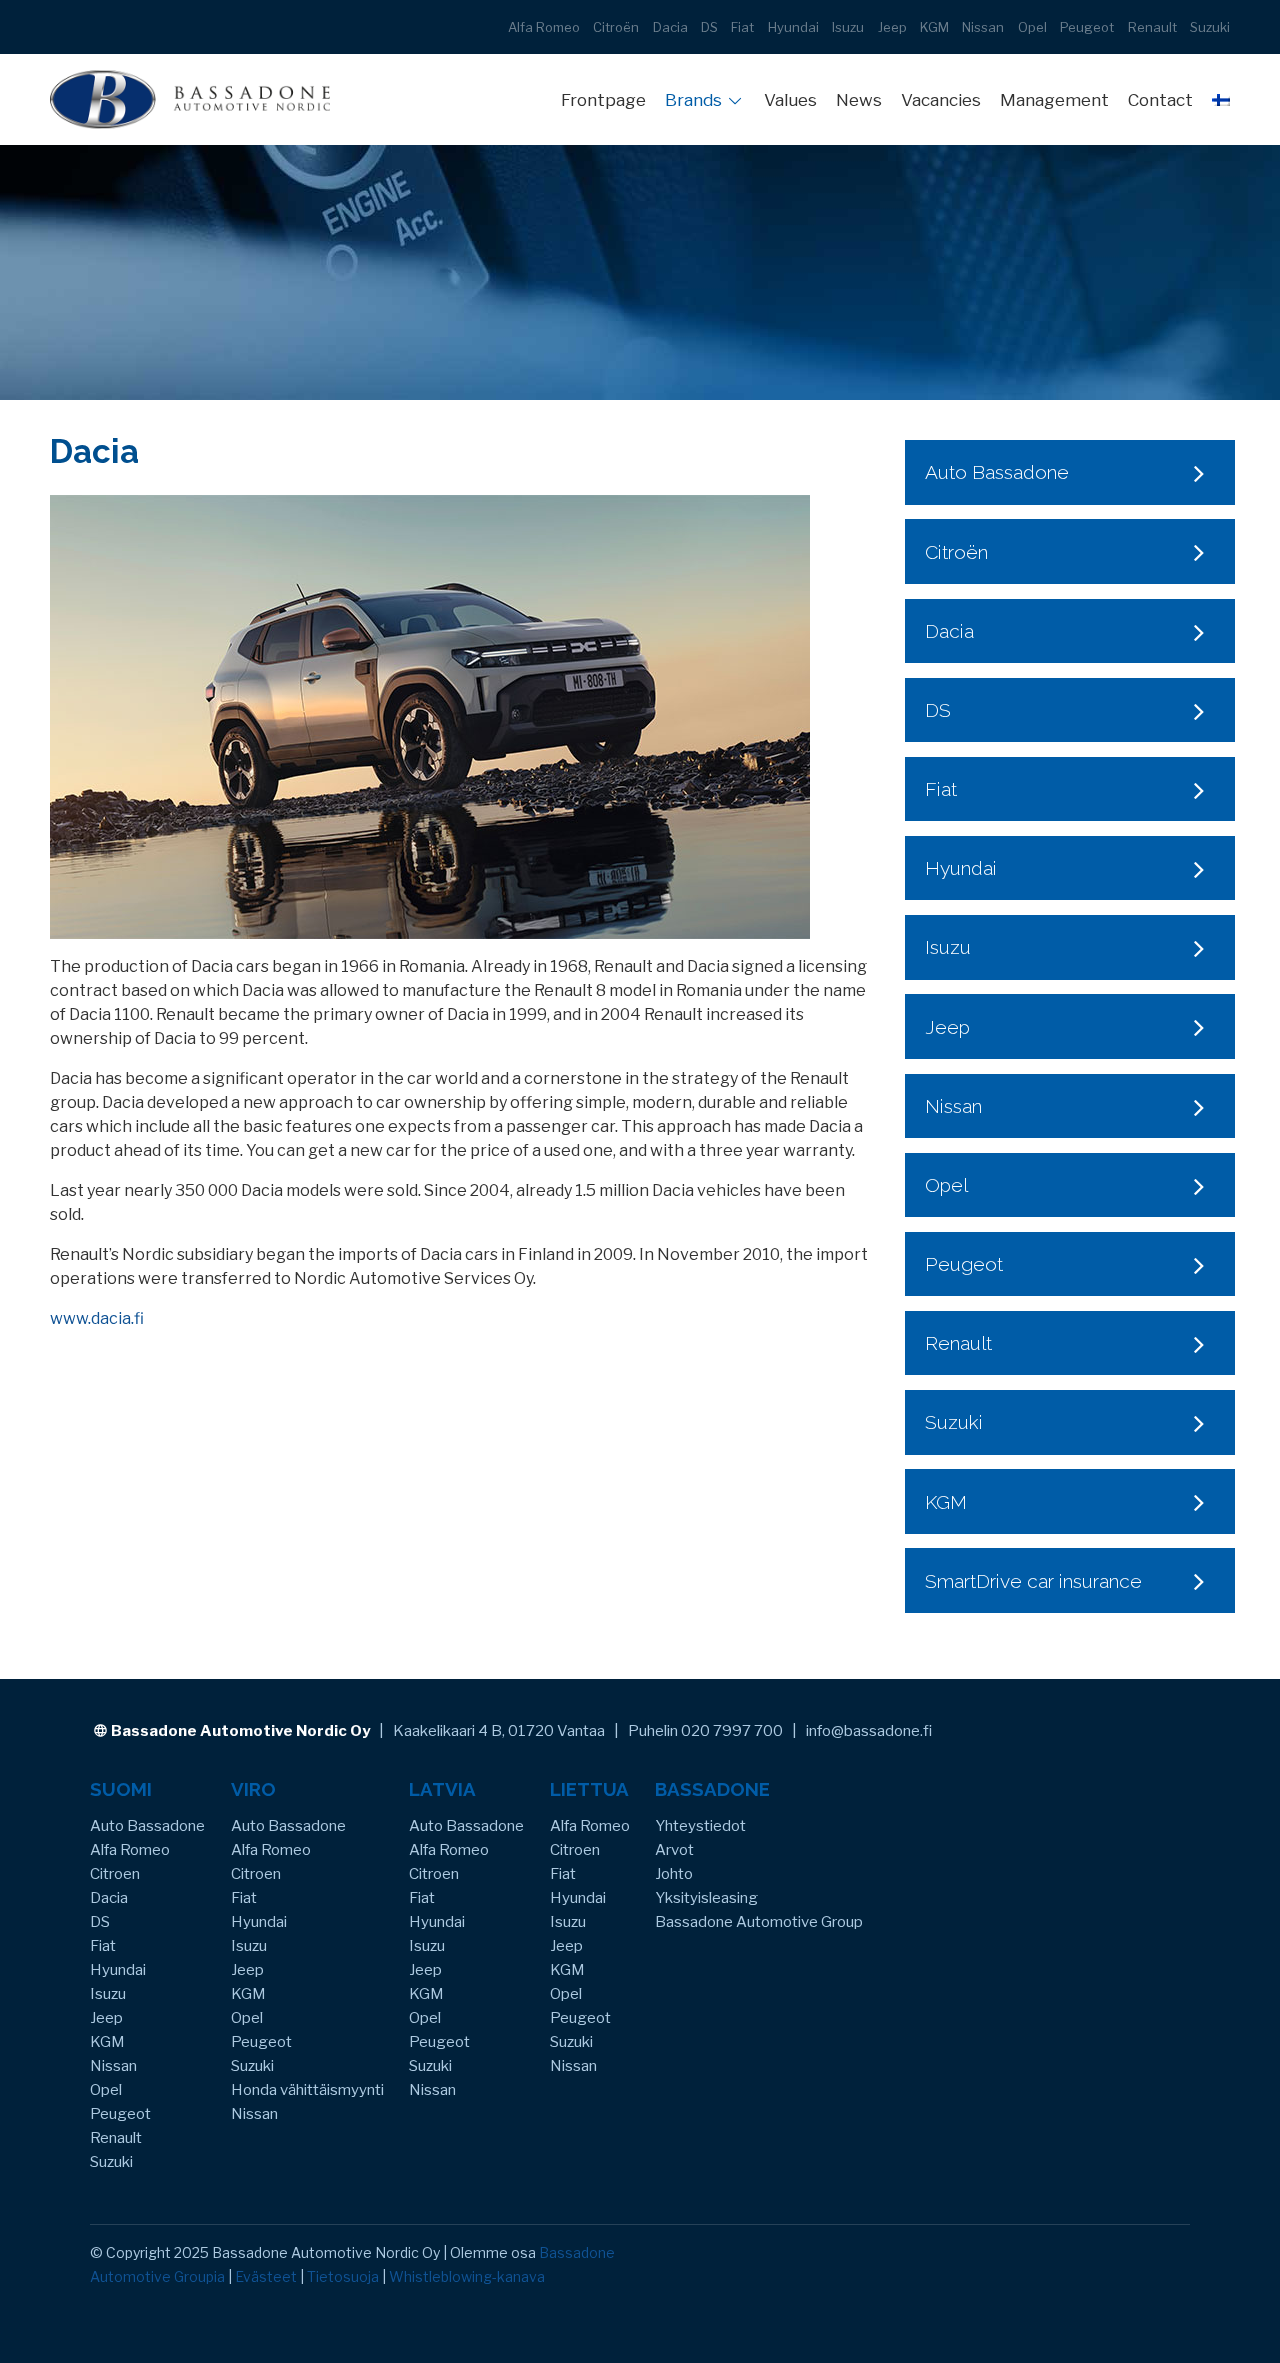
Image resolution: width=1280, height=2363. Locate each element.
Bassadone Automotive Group (759, 1922)
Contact (1160, 100)
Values (790, 100)
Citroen (115, 1874)
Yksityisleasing (706, 1898)
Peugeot (1087, 27)
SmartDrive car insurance (1033, 1581)
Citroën (616, 27)
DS (709, 27)
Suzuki (1210, 27)
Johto (674, 1874)
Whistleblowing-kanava (467, 2276)
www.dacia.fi (97, 1318)
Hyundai (793, 27)
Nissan (983, 27)
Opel (1032, 27)
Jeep (892, 27)
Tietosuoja (343, 2276)
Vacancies (941, 100)
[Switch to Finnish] (1221, 99)
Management (1054, 100)
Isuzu (848, 27)
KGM (934, 27)
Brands (693, 100)
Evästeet (266, 2276)
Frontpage (603, 100)
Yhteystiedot (700, 1826)
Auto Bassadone (997, 472)
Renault (1152, 27)
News (859, 100)
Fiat (742, 27)
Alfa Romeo (544, 27)
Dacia (670, 27)
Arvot (674, 1850)
